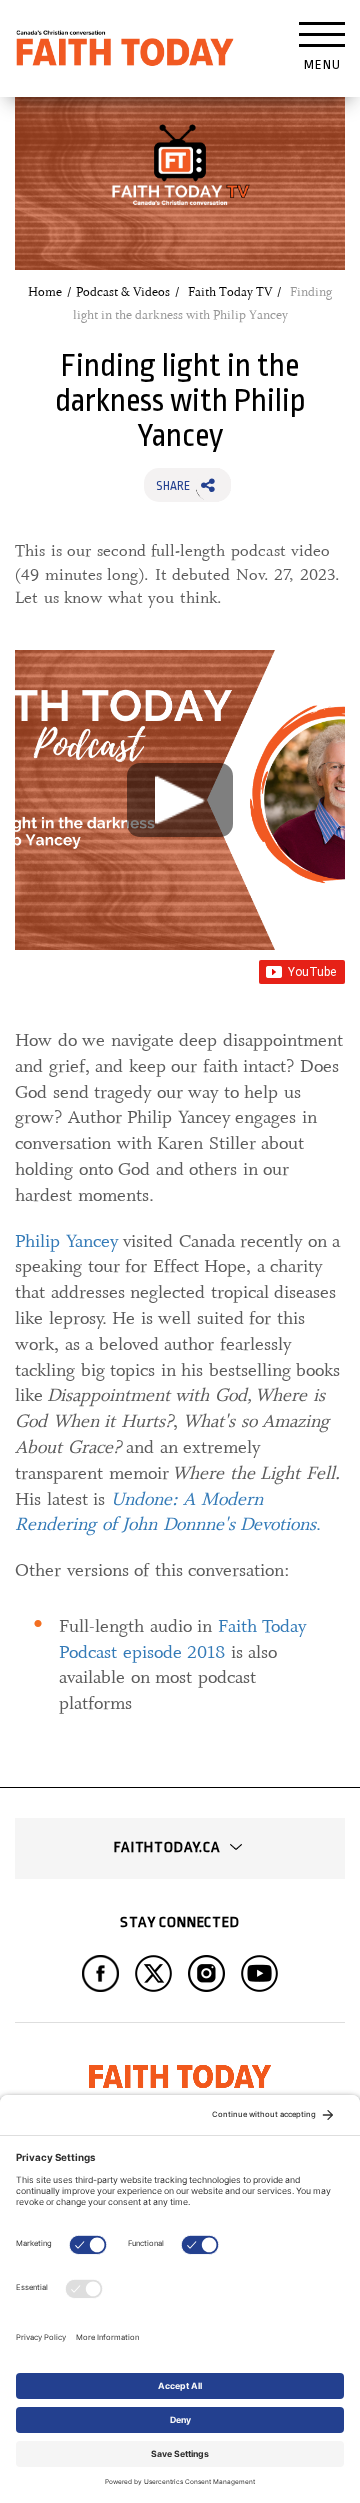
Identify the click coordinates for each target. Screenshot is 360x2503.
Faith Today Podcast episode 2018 (182, 1639)
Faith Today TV (230, 292)
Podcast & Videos (123, 292)
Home (45, 292)
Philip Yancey (66, 1241)
